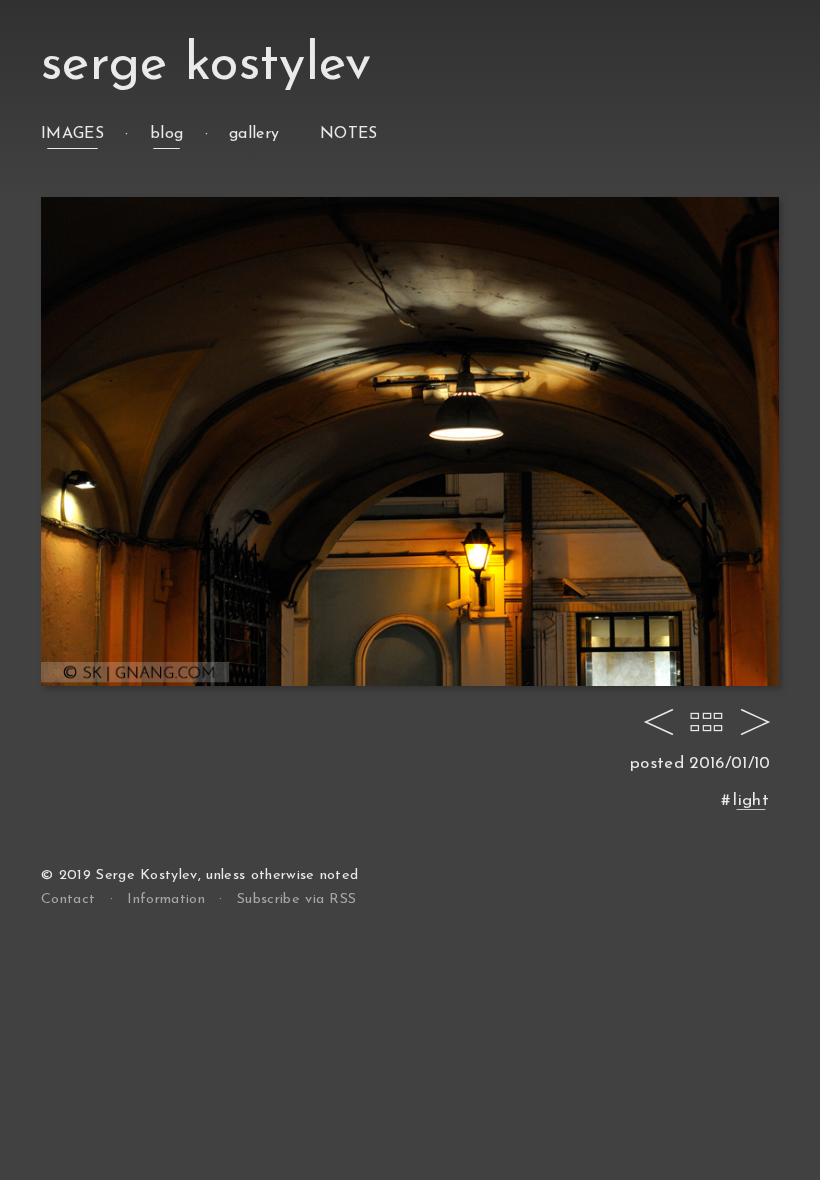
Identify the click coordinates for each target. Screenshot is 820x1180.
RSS (296, 899)
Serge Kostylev (206, 65)
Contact (68, 899)
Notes (349, 134)
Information (166, 899)
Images (72, 134)
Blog (166, 134)
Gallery (254, 134)
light (751, 800)
